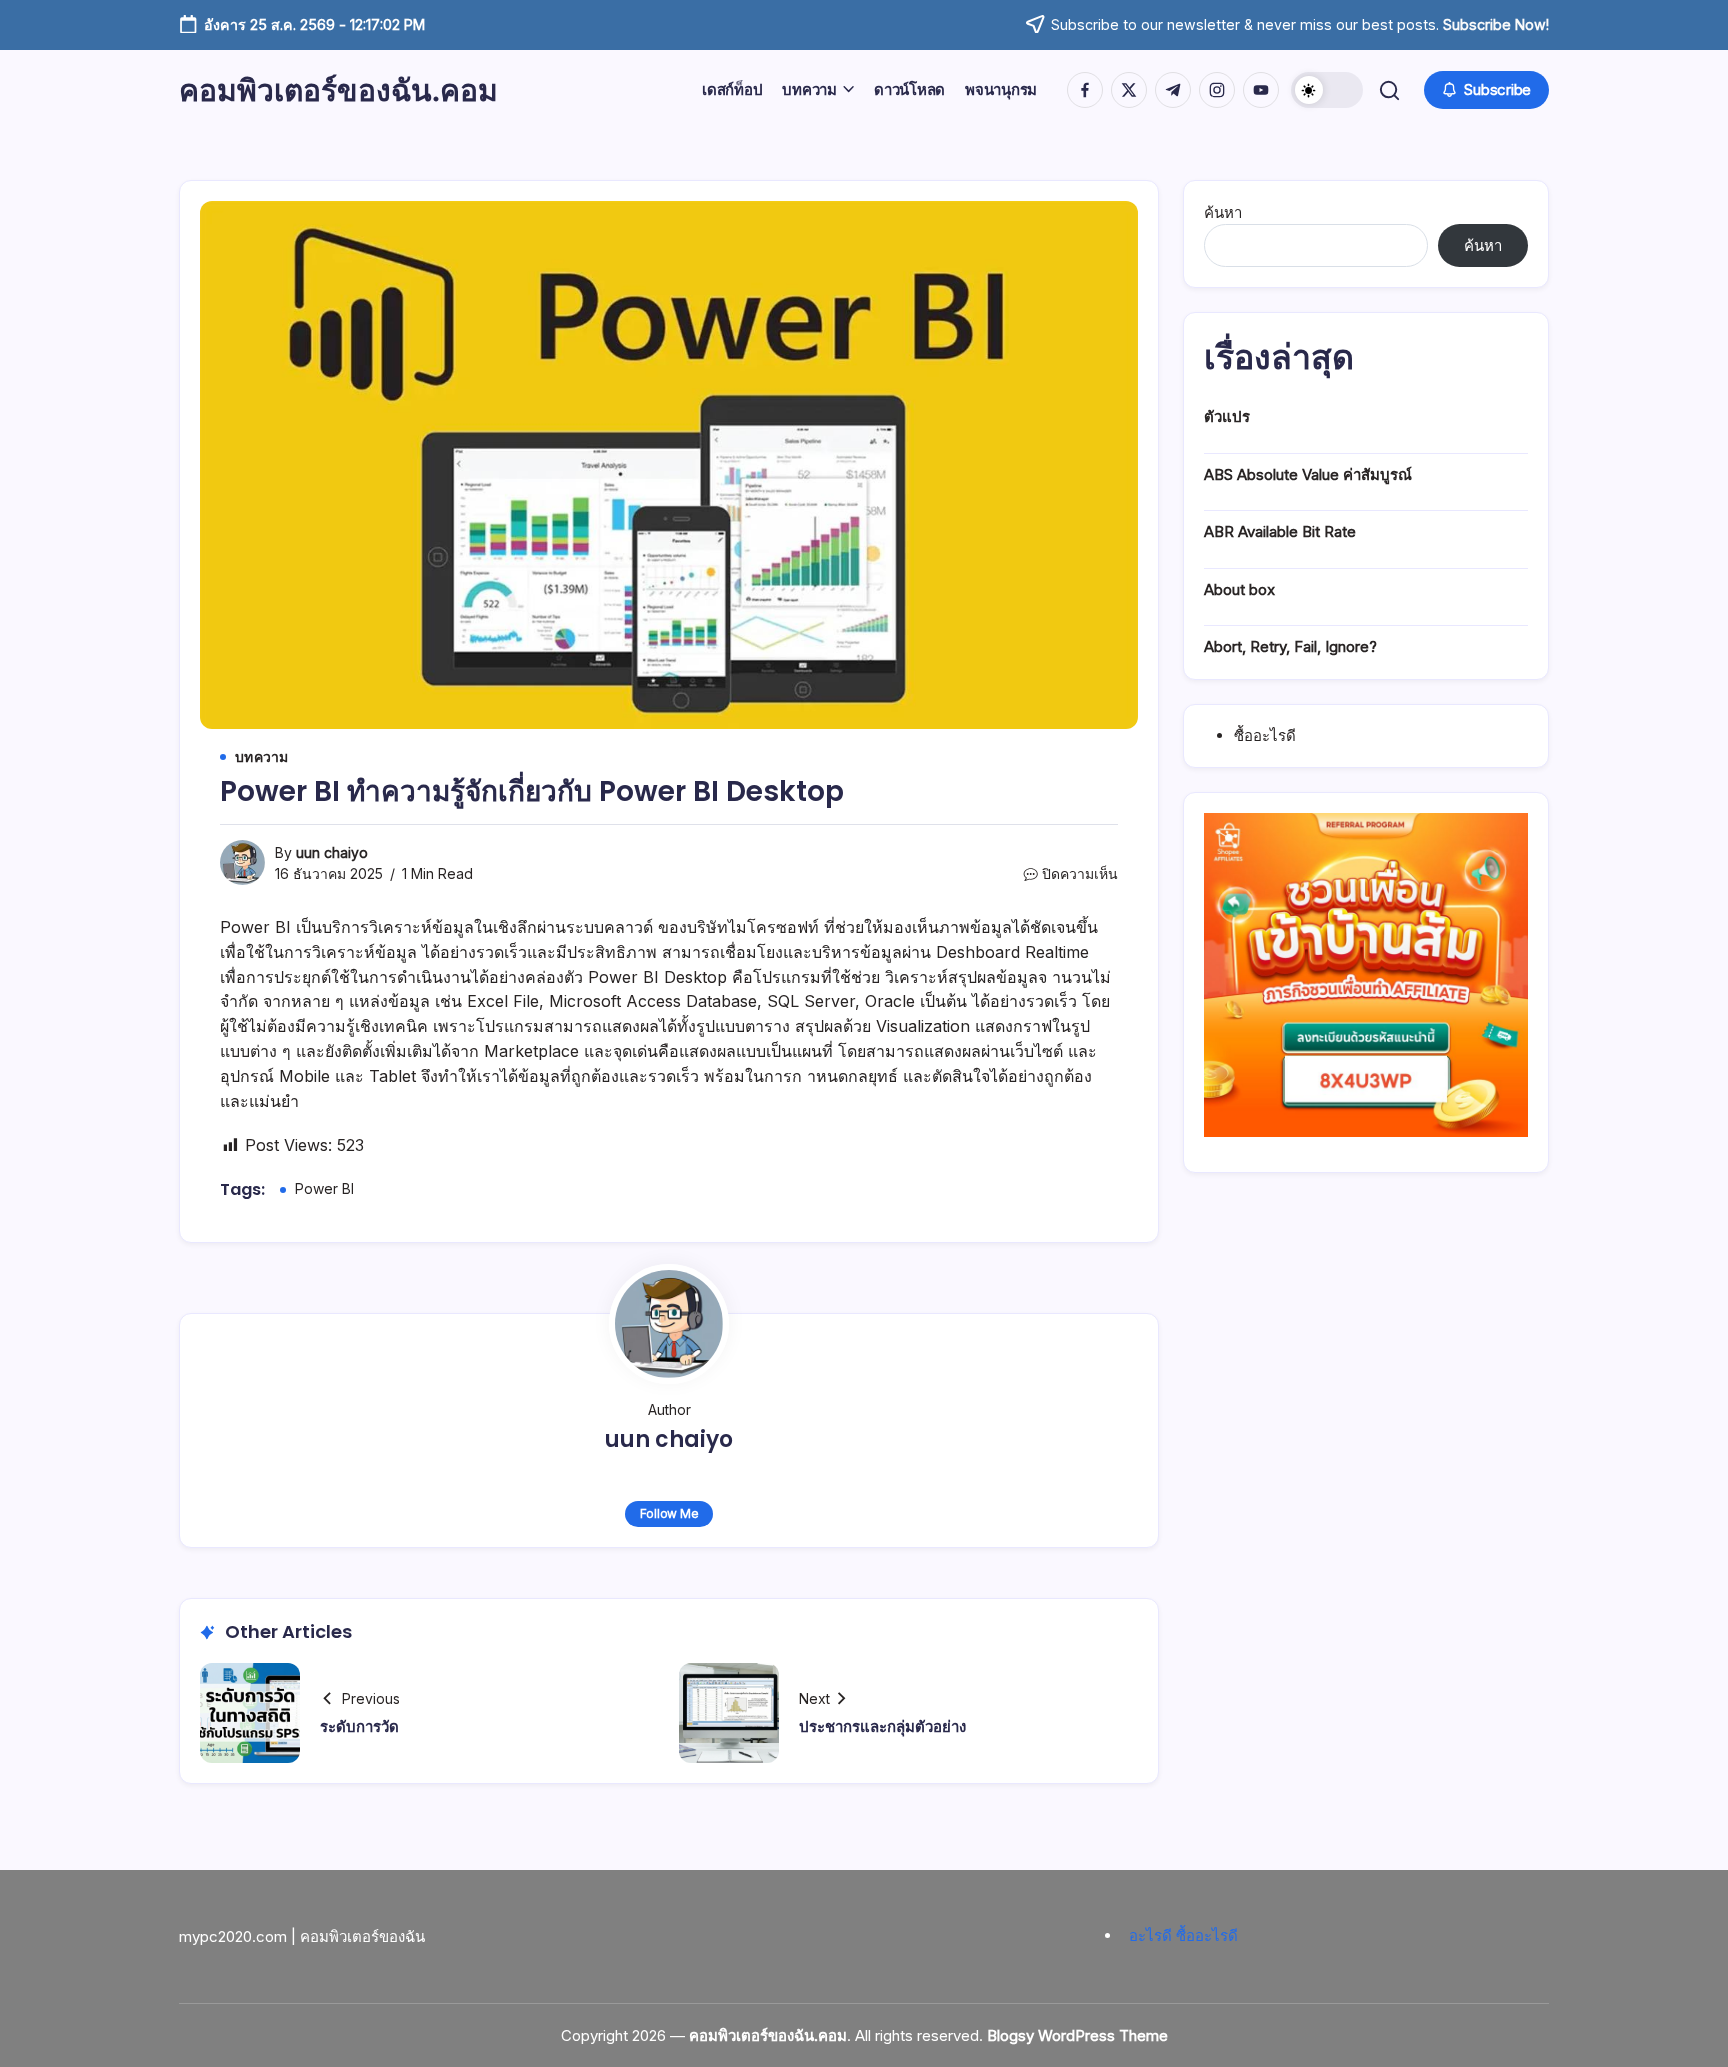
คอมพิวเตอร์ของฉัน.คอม (338, 90)
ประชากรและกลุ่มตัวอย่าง (882, 1726)
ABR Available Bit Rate (1280, 531)
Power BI (324, 1188)
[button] (1327, 90)
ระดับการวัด (359, 1726)
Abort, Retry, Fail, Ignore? (1290, 646)
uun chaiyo (332, 852)
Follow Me (669, 1513)
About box (1239, 589)
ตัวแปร (1227, 416)
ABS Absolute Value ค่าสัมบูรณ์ (1308, 474)
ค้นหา (1223, 212)
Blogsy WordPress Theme (1077, 2035)
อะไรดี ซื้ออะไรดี (1183, 1935)
